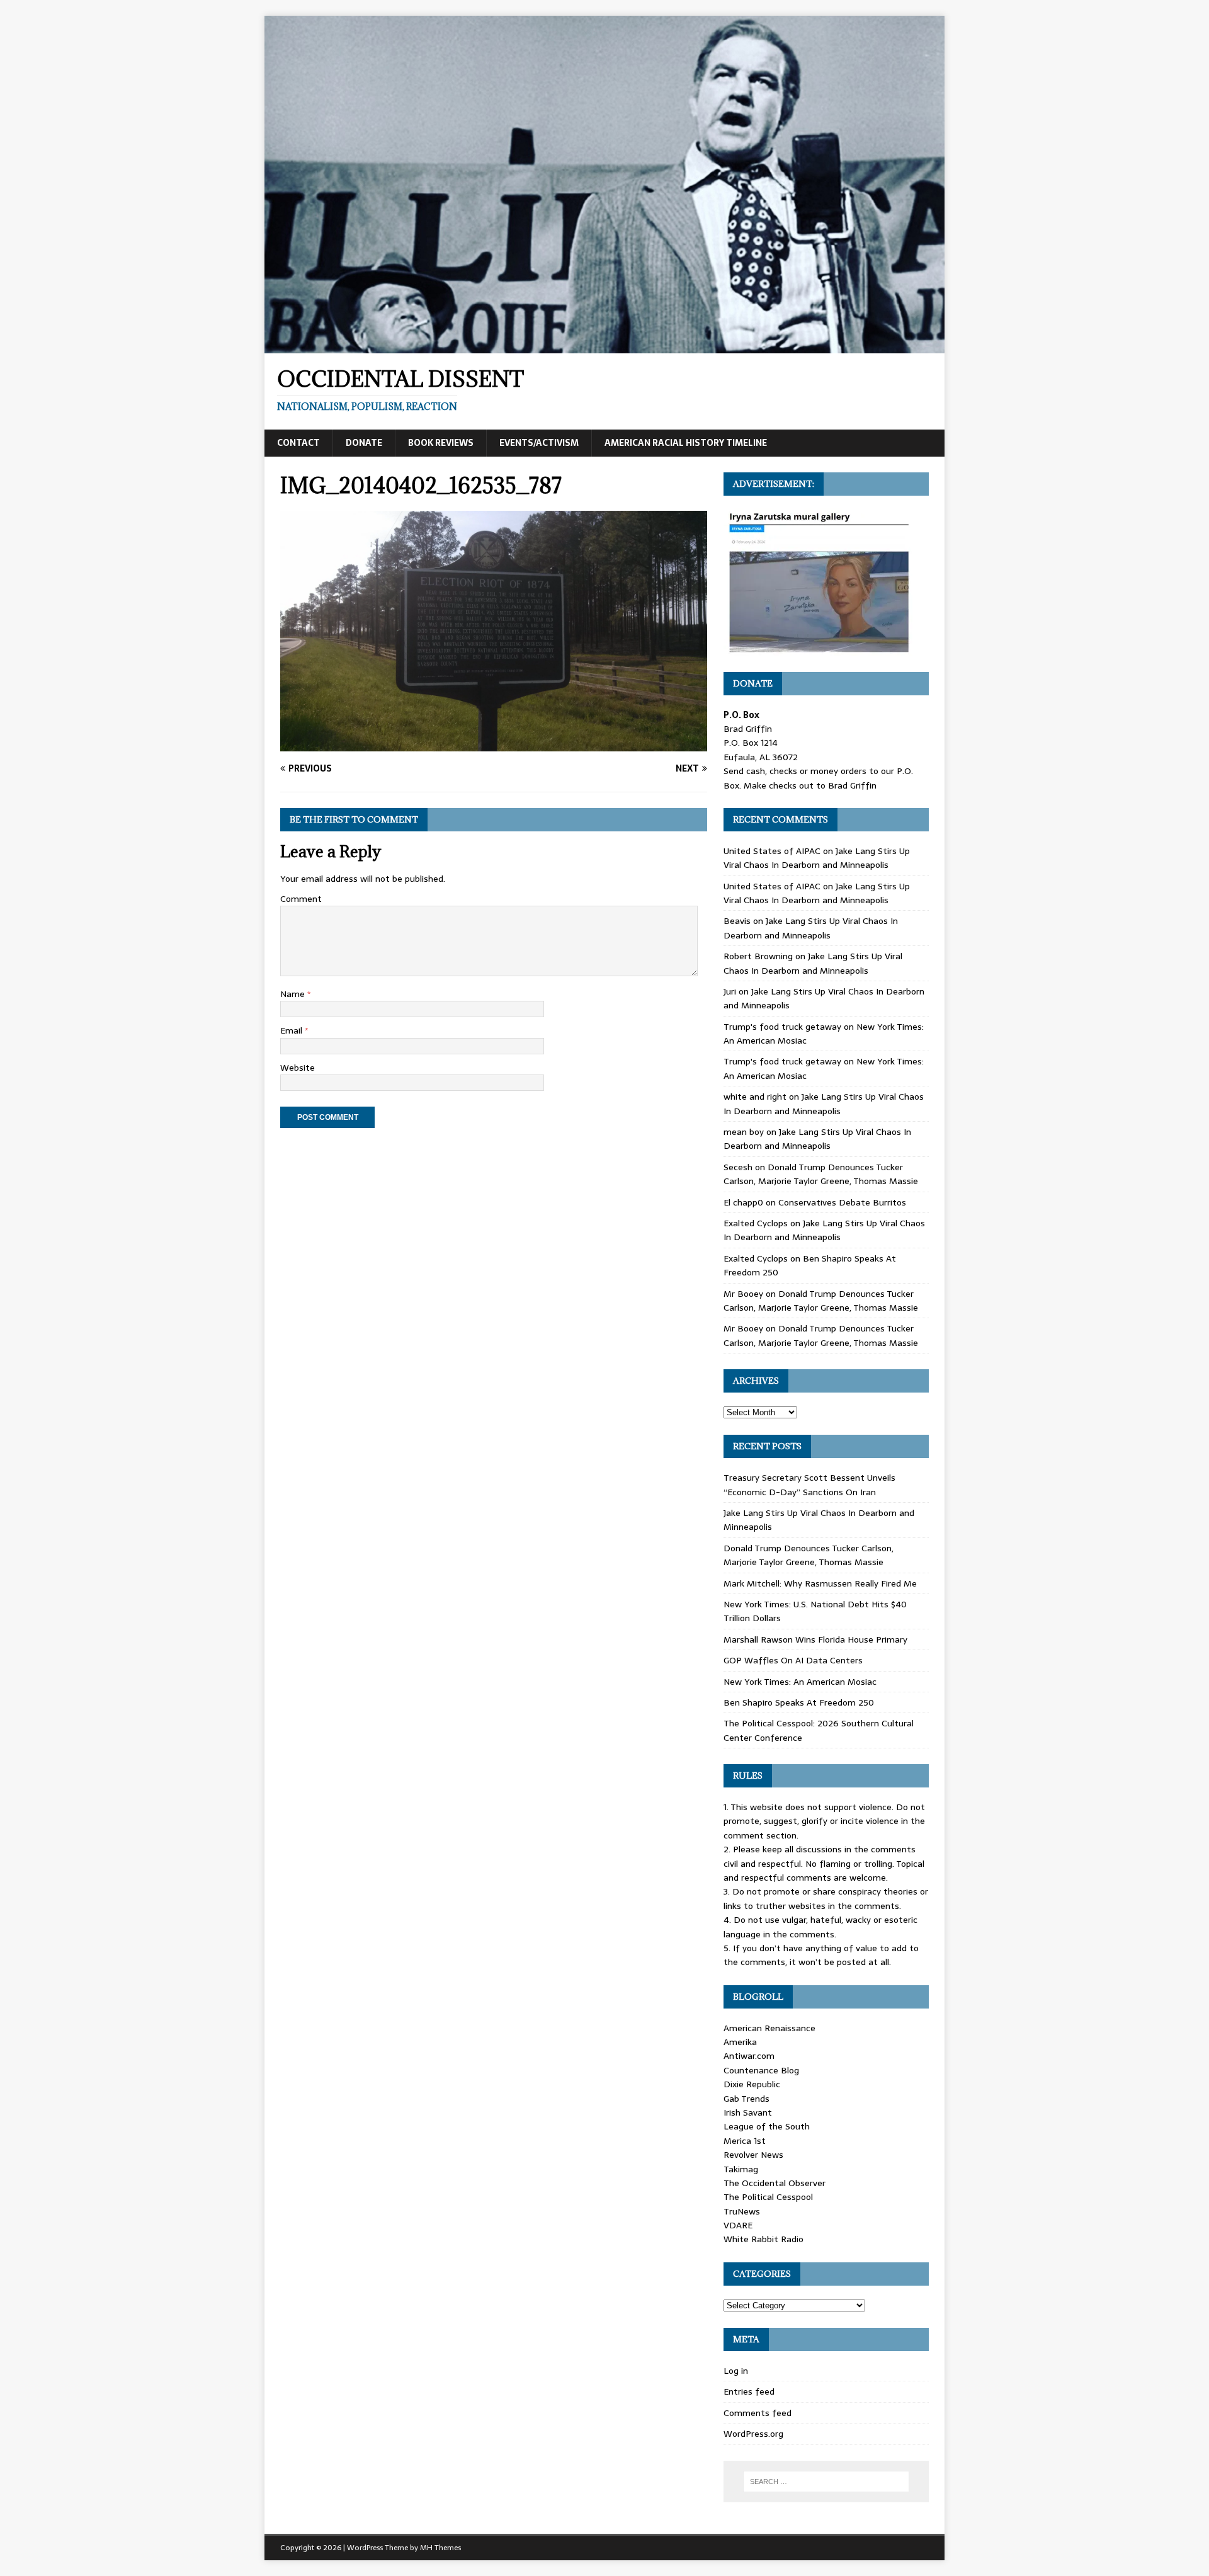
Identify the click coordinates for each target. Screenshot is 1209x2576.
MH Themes (440, 2548)
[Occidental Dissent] (604, 346)
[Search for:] (826, 2482)
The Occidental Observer (775, 2183)
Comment (301, 899)
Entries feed (749, 2391)
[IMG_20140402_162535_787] (494, 744)
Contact (298, 443)
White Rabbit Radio (763, 2239)
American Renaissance (769, 2028)
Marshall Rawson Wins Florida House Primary (815, 1639)
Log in (736, 2371)
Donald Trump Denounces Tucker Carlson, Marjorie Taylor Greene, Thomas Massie (821, 1174)
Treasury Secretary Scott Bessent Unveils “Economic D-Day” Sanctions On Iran (809, 1485)
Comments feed (758, 2413)
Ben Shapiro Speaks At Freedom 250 (799, 1702)
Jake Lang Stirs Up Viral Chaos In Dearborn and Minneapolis (817, 858)
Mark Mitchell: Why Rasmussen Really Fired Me (820, 1583)
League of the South (767, 2126)
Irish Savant (748, 2112)
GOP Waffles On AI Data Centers (793, 1660)
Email (292, 1030)
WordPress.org (753, 2434)
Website (298, 1068)
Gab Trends (746, 2099)
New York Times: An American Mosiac (800, 1682)
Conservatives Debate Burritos (842, 1202)
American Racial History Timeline (686, 443)
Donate (364, 443)
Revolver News (753, 2155)
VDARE (738, 2225)
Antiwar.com (749, 2056)
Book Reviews (441, 443)
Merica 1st (745, 2141)
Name (294, 994)
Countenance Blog (761, 2070)
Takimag (741, 2169)
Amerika (740, 2042)
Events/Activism (539, 443)
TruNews (742, 2211)
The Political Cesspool (768, 2197)
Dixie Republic (752, 2084)
